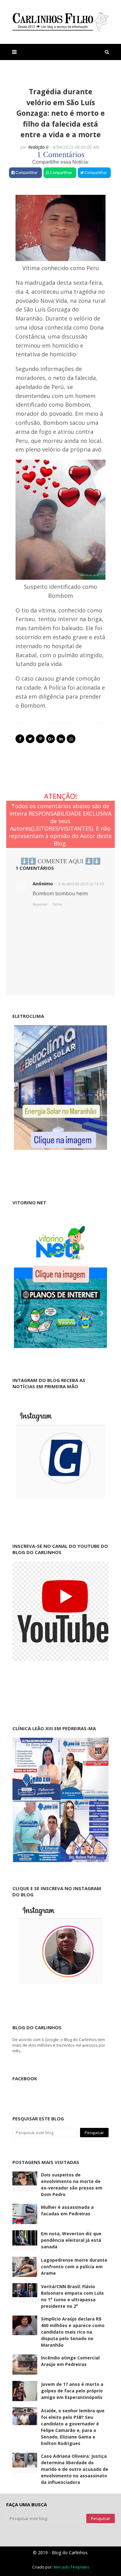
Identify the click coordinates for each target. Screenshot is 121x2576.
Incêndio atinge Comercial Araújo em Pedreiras (70, 2361)
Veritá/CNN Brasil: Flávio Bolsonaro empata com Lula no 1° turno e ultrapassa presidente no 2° (72, 2296)
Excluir (57, 904)
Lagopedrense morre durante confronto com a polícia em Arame (74, 2267)
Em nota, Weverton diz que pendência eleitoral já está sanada (71, 2240)
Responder (40, 904)
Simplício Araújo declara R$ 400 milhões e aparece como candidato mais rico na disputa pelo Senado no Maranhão (73, 2332)
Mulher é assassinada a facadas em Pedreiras (67, 2210)
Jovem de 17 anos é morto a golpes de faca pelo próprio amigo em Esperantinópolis (72, 2391)
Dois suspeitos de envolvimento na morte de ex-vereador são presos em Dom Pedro (72, 2185)
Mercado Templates (71, 2567)
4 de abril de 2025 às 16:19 (81, 884)
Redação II (38, 147)
